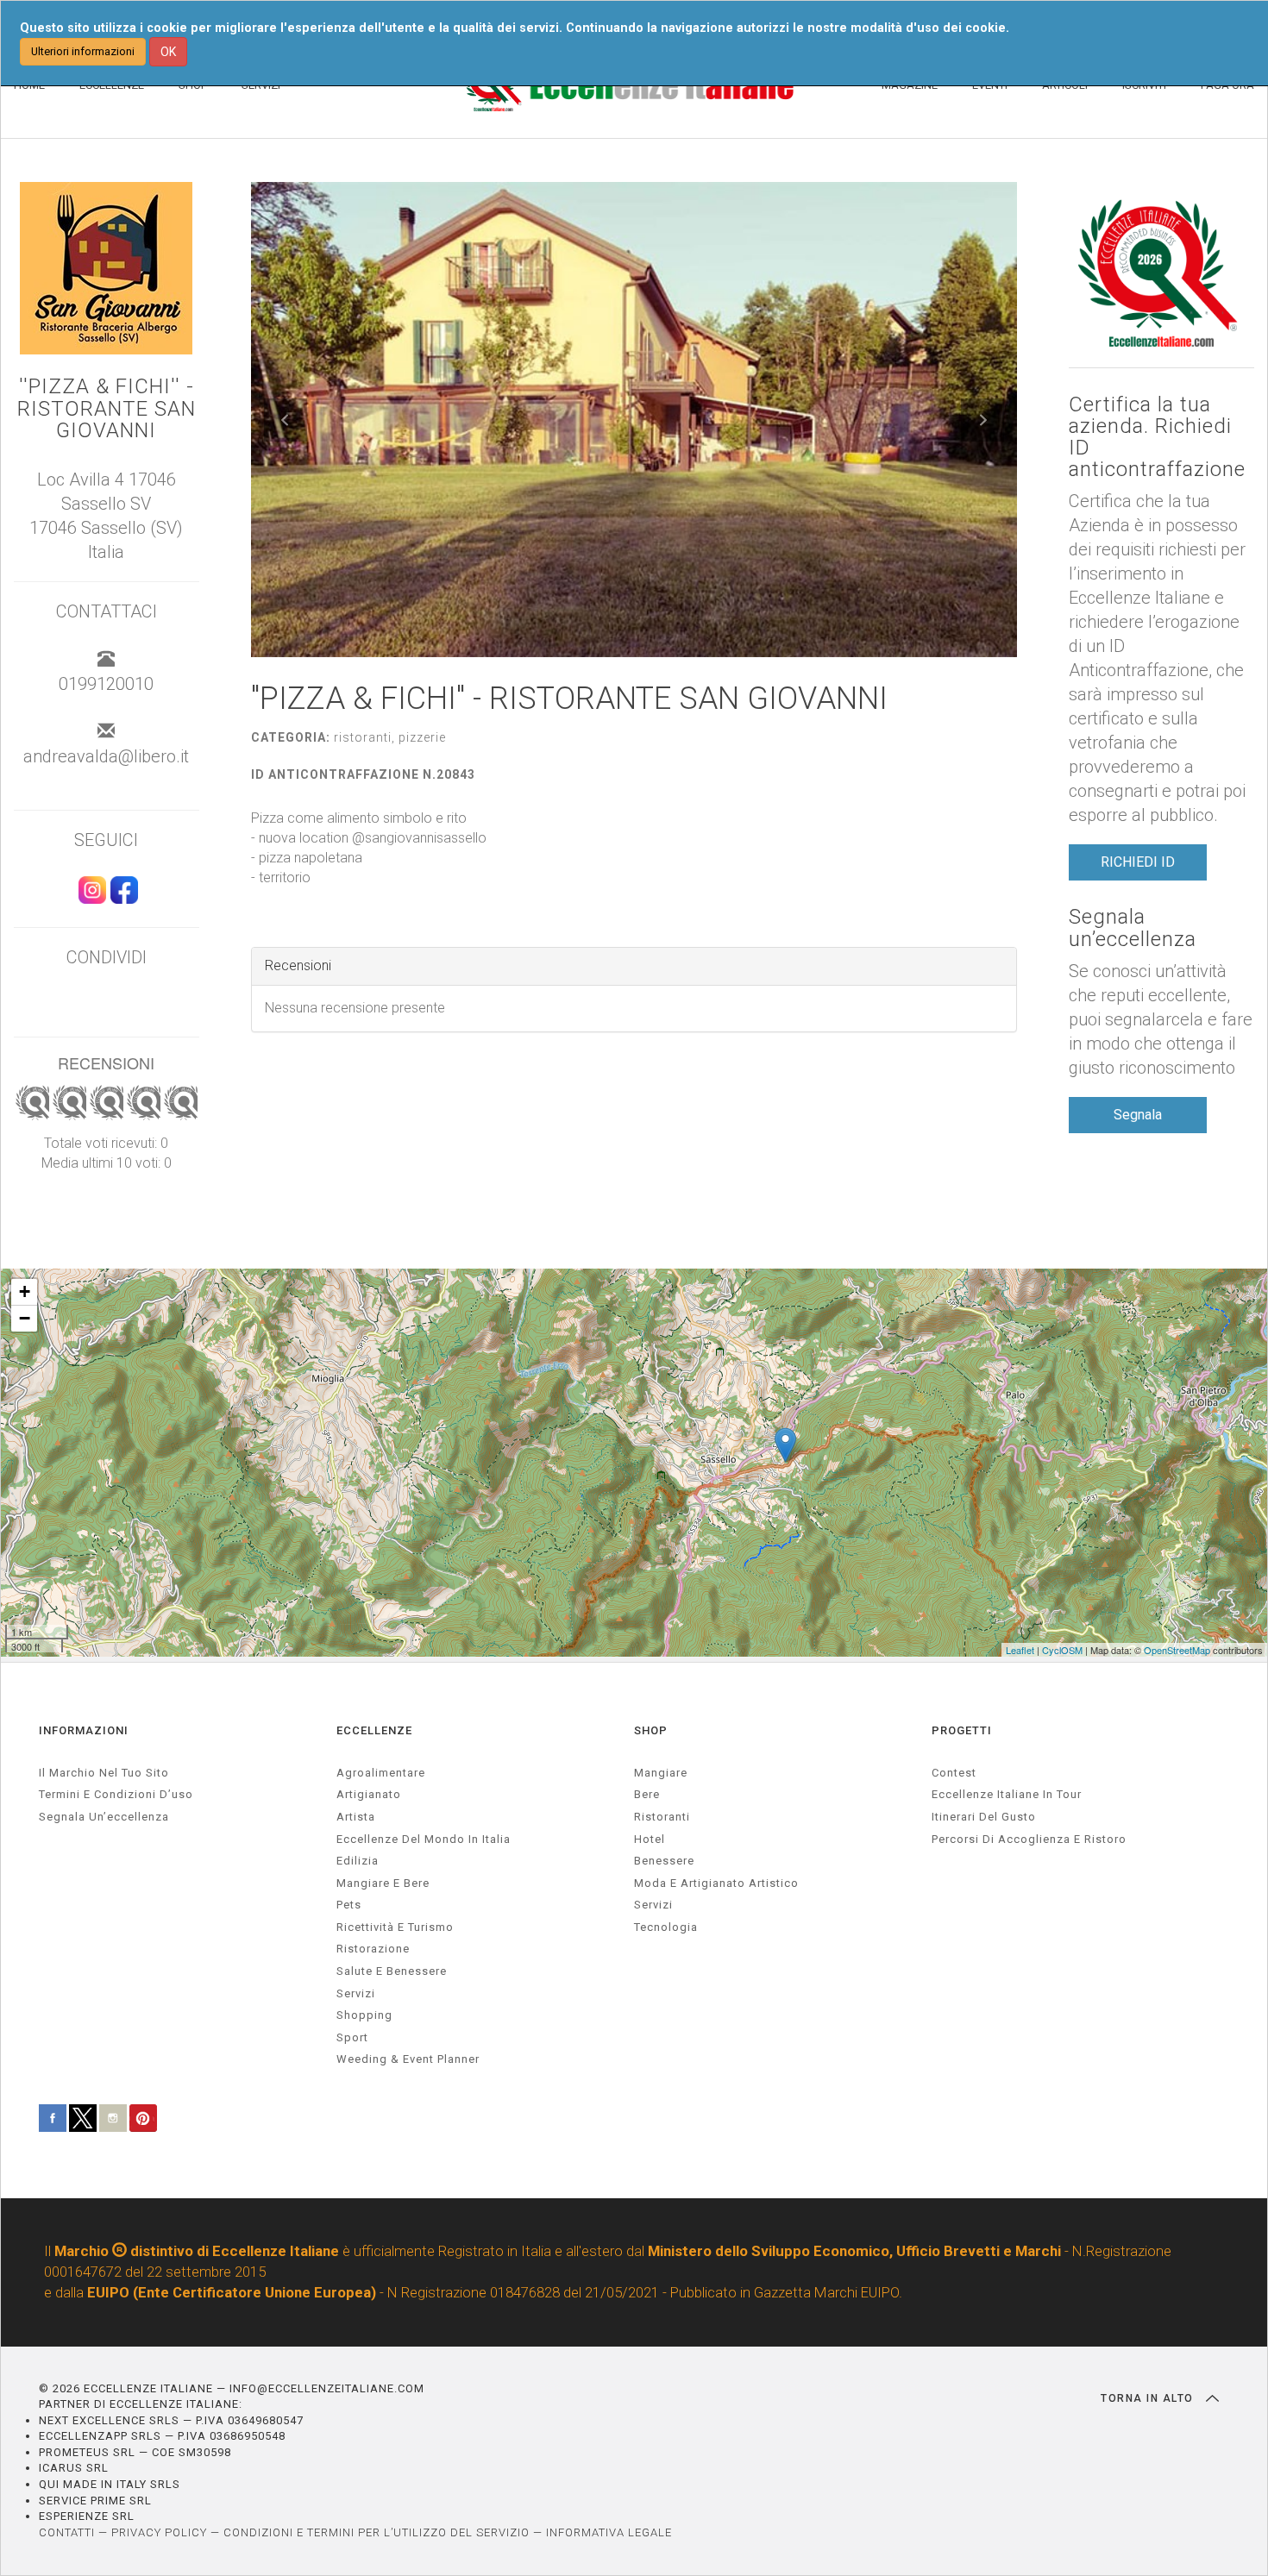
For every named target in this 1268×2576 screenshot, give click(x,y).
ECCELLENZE (374, 1730)
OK (168, 52)
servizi (356, 1993)
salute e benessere (392, 1971)
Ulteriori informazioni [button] (83, 51)
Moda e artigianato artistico (716, 1883)
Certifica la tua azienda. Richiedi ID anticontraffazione (1157, 438)
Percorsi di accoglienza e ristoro (1029, 1839)
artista (356, 1817)
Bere (647, 1794)
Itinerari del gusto (984, 1817)
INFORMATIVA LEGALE (609, 2532)
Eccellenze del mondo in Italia (424, 1839)
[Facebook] (122, 898)
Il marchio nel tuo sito (104, 1773)
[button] (286, 420)
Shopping (364, 2015)
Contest (954, 1773)
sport (352, 2037)
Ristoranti (662, 1817)
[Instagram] (90, 898)
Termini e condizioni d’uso (116, 1794)
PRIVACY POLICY (159, 2532)
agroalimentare (381, 1773)
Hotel (650, 1839)
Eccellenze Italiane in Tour (1007, 1794)
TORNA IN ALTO (1149, 2398)
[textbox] (634, 848)
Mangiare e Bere (383, 1883)
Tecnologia (666, 1927)
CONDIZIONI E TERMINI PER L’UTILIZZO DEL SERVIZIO (377, 2532)
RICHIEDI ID (1138, 862)
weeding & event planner (408, 2059)
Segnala (1138, 1115)
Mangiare (661, 1773)
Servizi (653, 1905)
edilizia (358, 1861)
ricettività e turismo (395, 1927)
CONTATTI (67, 2532)
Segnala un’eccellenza (1133, 928)
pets (349, 1905)
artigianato (369, 1794)
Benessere (664, 1861)
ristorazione (373, 1949)
